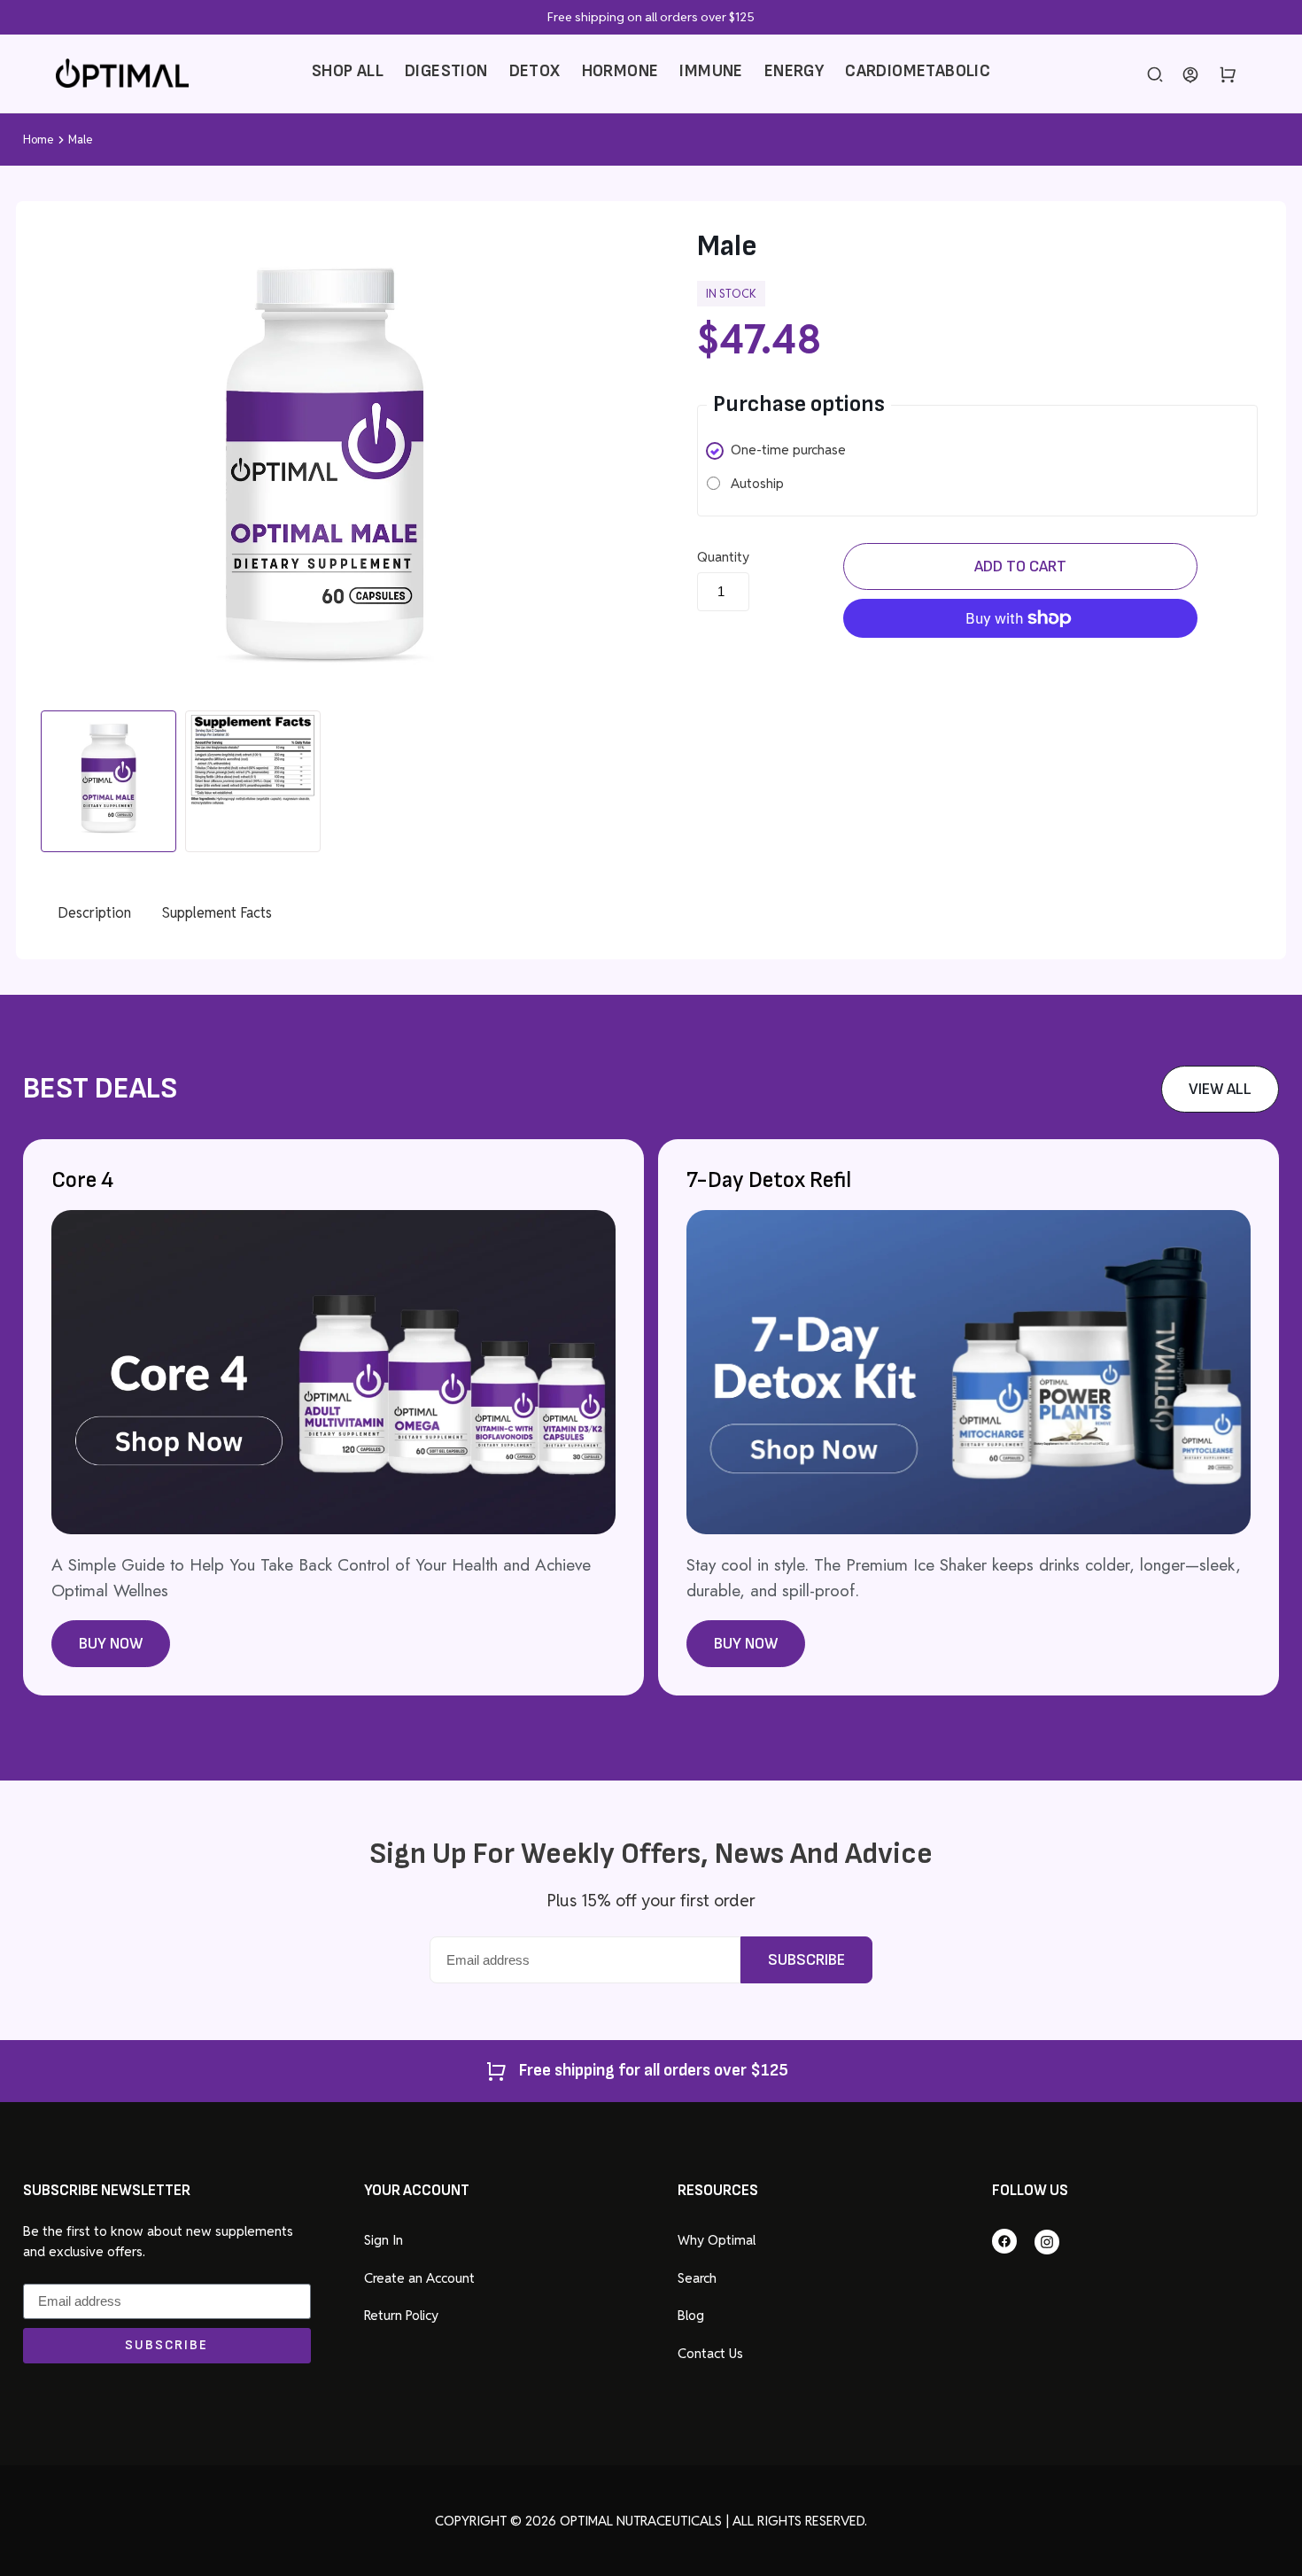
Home (39, 140)
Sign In (384, 2240)
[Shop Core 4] (333, 1529)
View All (1220, 1089)
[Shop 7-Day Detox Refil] (969, 1529)
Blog (691, 2315)
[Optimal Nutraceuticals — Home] (122, 73)
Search (697, 2278)
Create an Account (419, 2278)
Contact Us (710, 2353)
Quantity (723, 557)
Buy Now (111, 1644)
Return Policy (401, 2315)
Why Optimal (717, 2240)
